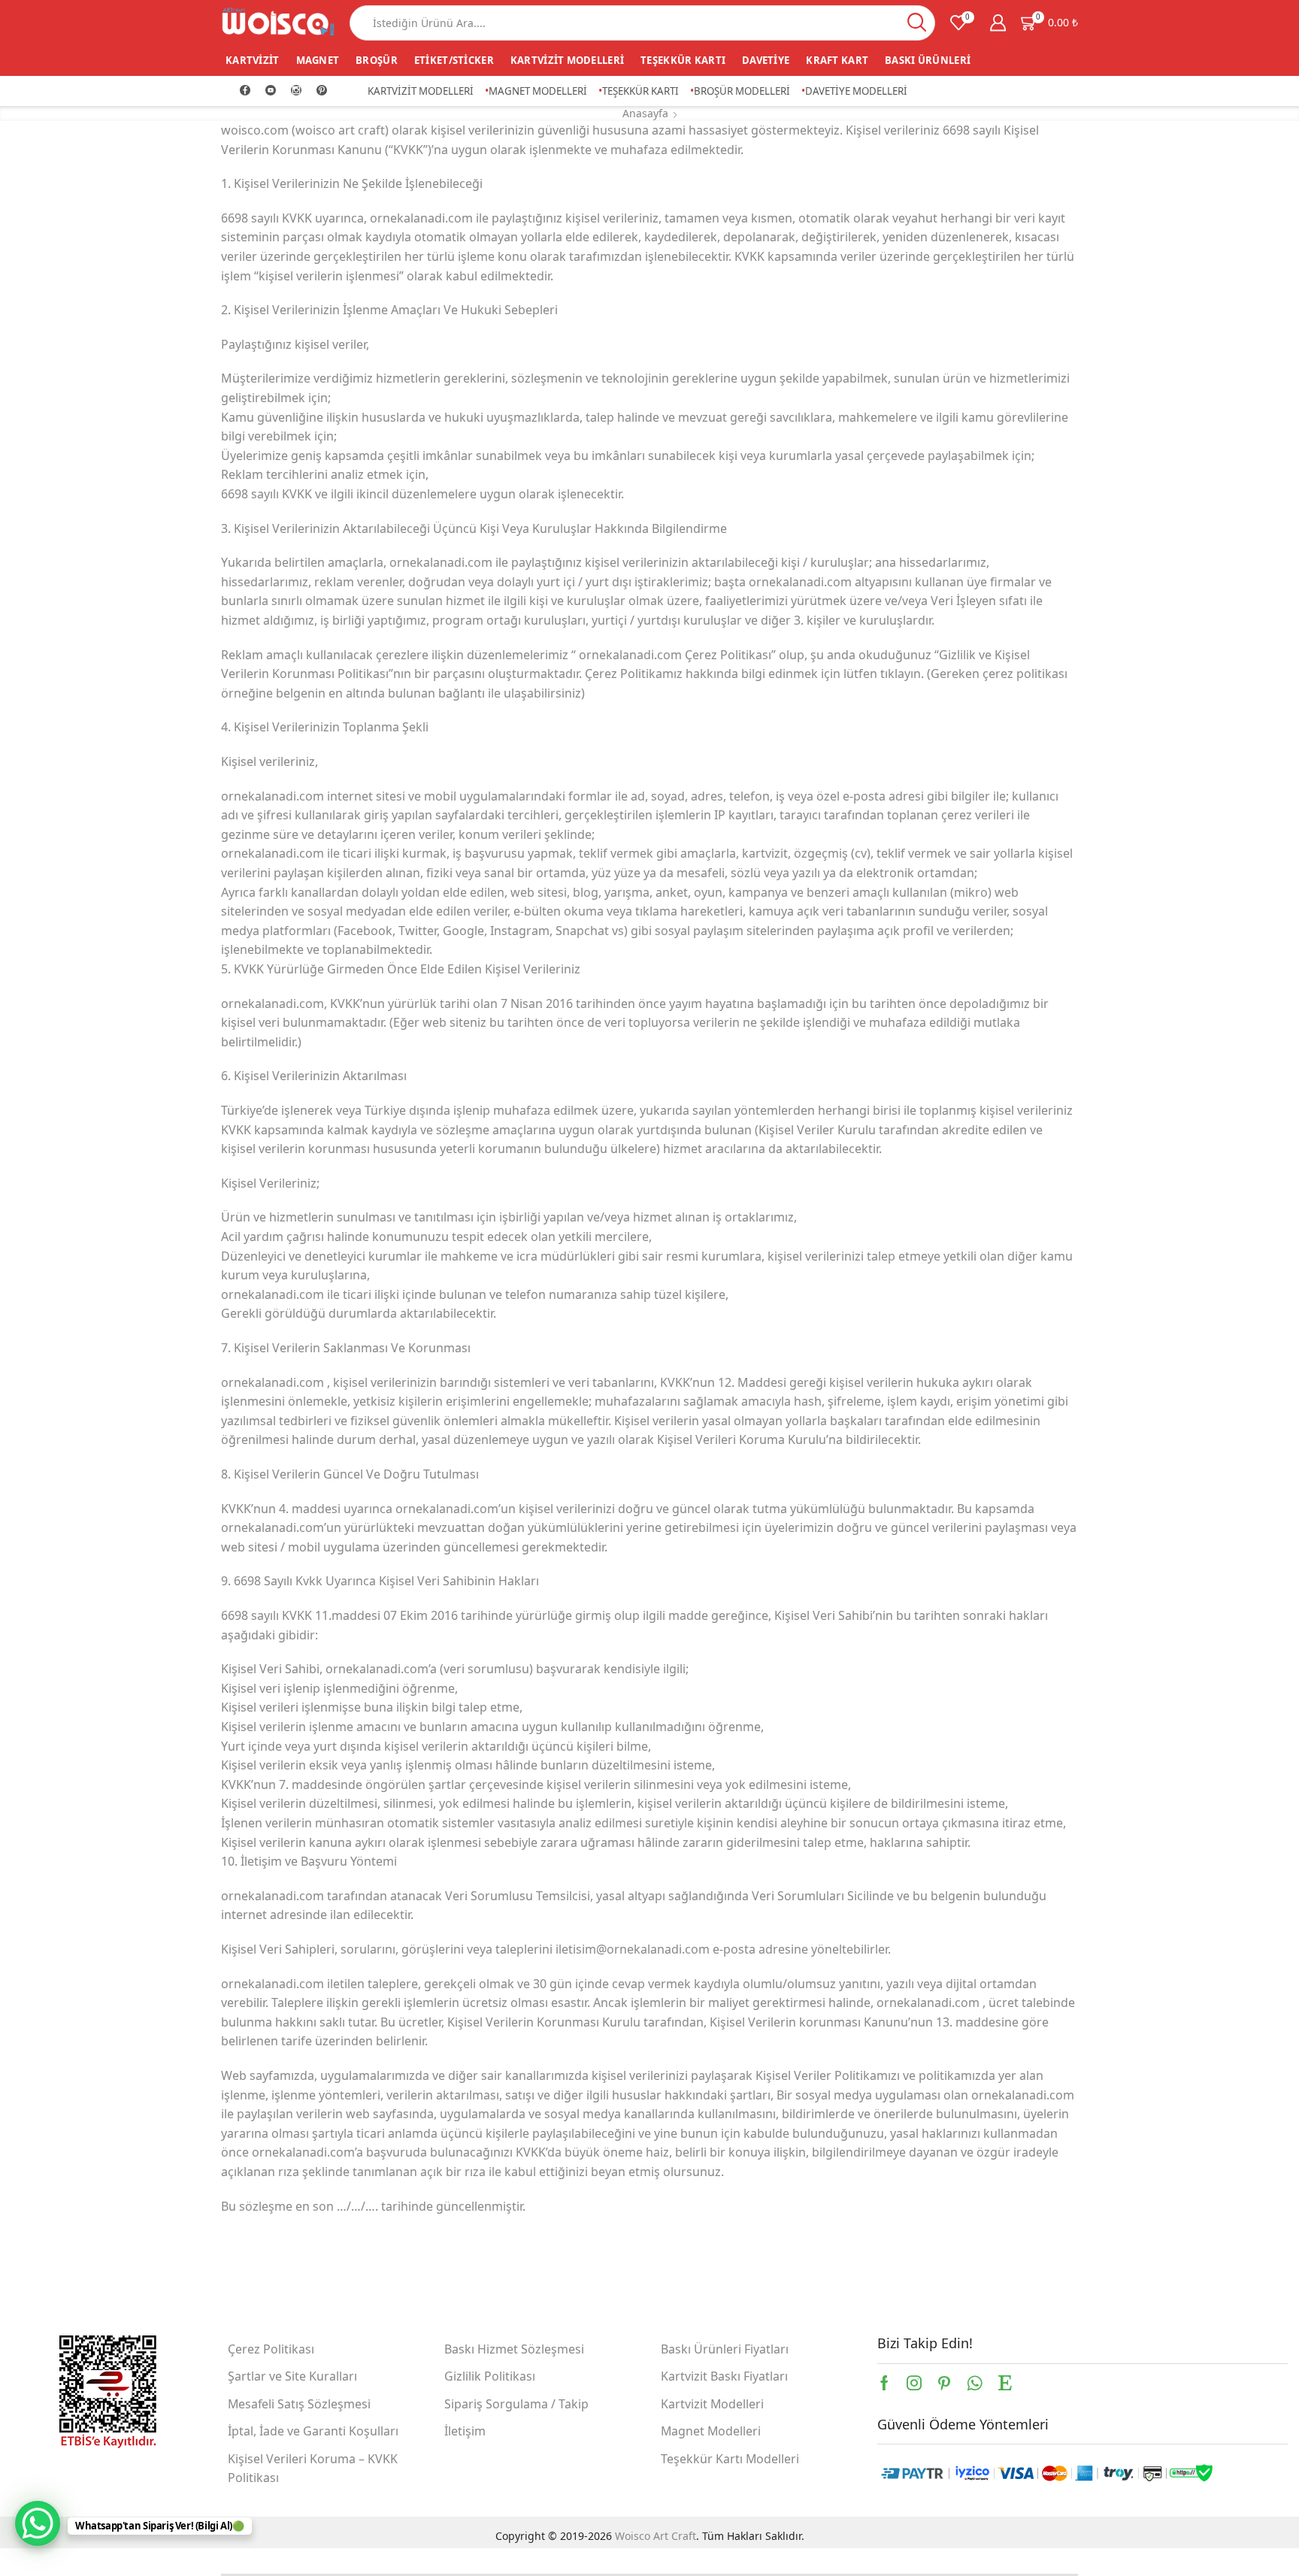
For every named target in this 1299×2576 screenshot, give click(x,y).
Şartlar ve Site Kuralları (292, 2376)
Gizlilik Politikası (490, 2376)
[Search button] (917, 23)
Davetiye (766, 60)
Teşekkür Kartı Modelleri (730, 2459)
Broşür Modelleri (742, 91)
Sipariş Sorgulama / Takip (516, 2404)
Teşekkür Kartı (683, 60)
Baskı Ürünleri (928, 60)
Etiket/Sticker (454, 60)
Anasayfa (645, 113)
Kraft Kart (837, 60)
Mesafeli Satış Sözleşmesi (299, 2404)
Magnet (318, 60)
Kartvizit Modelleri (567, 60)
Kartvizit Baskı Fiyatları (724, 2376)
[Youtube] (271, 91)
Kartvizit (253, 60)
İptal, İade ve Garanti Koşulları (313, 2431)
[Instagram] (296, 91)
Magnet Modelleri (538, 91)
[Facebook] (245, 91)
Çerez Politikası (271, 2349)
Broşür (377, 60)
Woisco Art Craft (656, 2536)
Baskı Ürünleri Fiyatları (725, 2349)
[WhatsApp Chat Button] (38, 2523)
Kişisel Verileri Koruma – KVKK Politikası (313, 2469)
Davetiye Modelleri (856, 91)
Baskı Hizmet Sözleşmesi (514, 2349)
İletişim (465, 2431)
